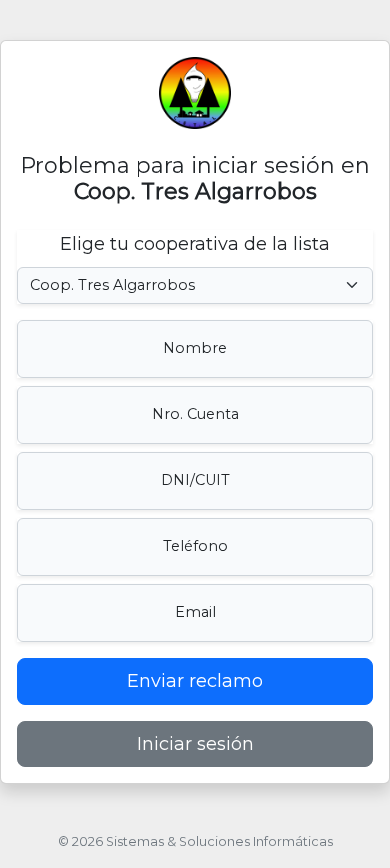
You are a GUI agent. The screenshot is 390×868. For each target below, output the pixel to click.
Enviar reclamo (195, 681)
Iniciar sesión (195, 744)
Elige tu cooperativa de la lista (195, 244)
